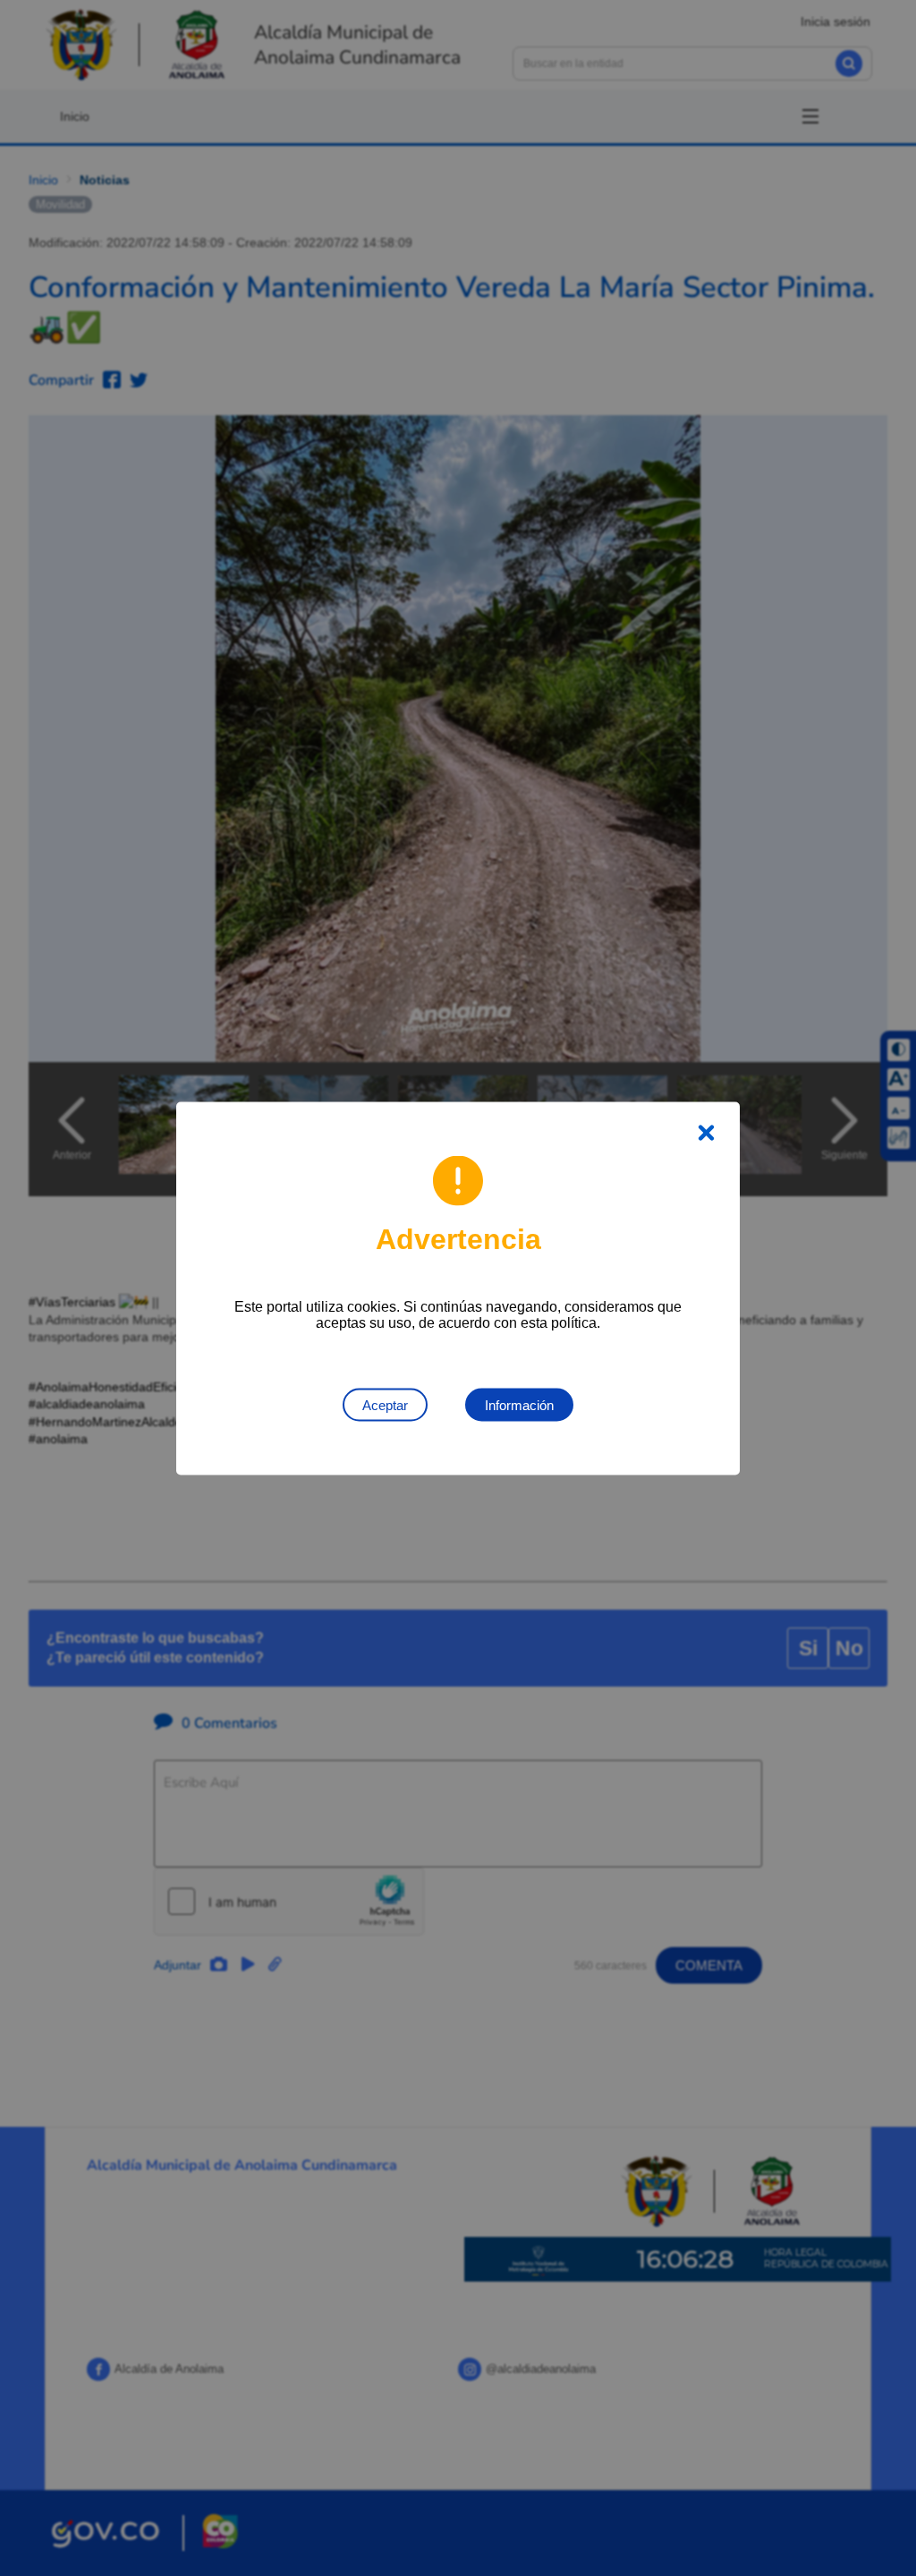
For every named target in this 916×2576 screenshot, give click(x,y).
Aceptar (385, 1404)
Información (519, 1404)
